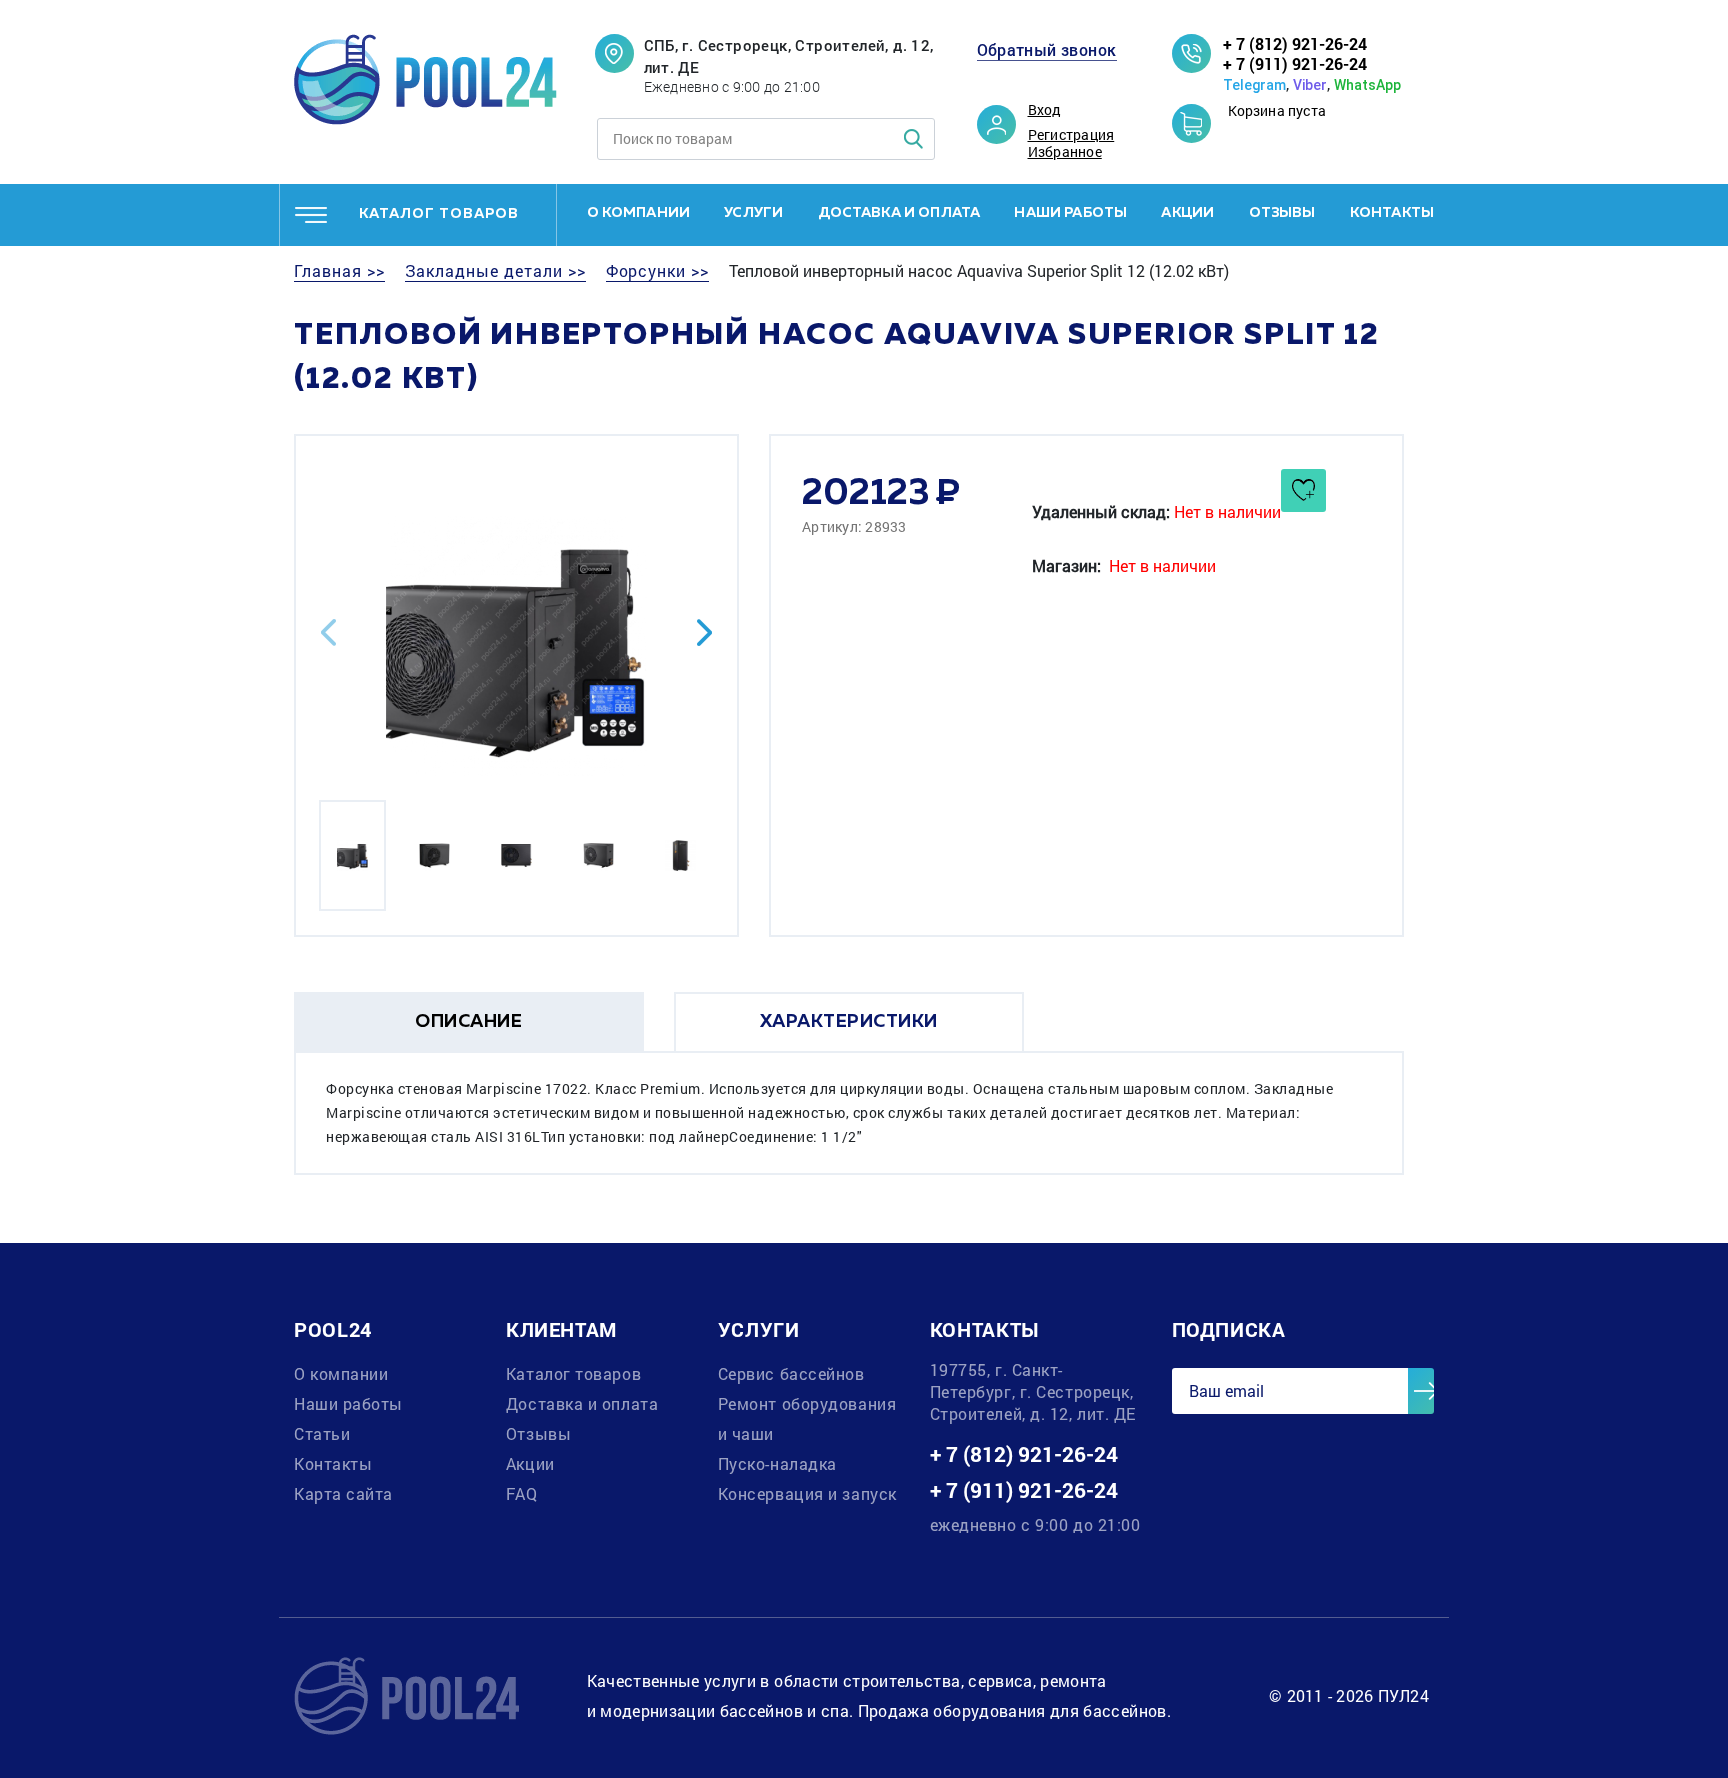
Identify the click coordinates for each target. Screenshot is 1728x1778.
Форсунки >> (657, 271)
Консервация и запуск (807, 1493)
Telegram (1254, 85)
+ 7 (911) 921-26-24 (1295, 63)
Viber (1310, 85)
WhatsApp (1367, 85)
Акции (1187, 213)
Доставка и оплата (899, 213)
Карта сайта (343, 1493)
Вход (1045, 110)
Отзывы (1282, 213)
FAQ (522, 1493)
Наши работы (1070, 213)
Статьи (322, 1433)
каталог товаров (439, 214)
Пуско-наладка (777, 1463)
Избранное (1065, 152)
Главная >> (339, 271)
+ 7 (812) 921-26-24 (1295, 43)
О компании (639, 213)
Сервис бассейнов (791, 1373)
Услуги (753, 213)
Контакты (1392, 213)
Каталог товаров (573, 1373)
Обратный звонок (1047, 50)
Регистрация (1071, 135)
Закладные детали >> (495, 271)
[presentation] (328, 632)
